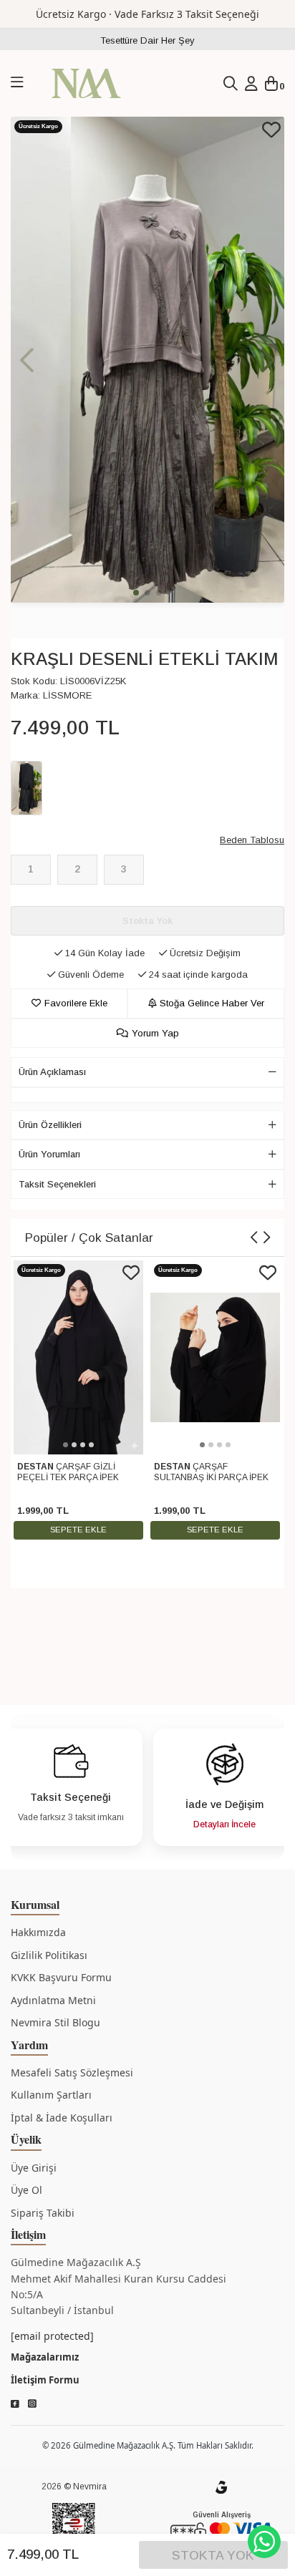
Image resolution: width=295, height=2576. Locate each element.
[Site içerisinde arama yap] (231, 84)
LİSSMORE (67, 695)
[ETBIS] (74, 2528)
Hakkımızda (38, 1932)
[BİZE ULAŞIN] (264, 2542)
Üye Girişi (34, 2168)
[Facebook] (15, 2404)
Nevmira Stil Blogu (55, 2022)
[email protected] (52, 2336)
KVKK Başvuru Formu (61, 1977)
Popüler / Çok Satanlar (89, 1238)
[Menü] (17, 83)
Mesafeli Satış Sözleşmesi (72, 2072)
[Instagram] (32, 2404)
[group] (147, 360)
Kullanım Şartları (51, 2095)
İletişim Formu (45, 2380)
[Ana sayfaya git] (86, 83)
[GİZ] (221, 2487)
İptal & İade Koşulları (62, 2118)
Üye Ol (26, 2190)
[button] (268, 360)
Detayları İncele (224, 1824)
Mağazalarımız (45, 2357)
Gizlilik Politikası (49, 1955)
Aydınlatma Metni (53, 2000)
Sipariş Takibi (43, 2213)
